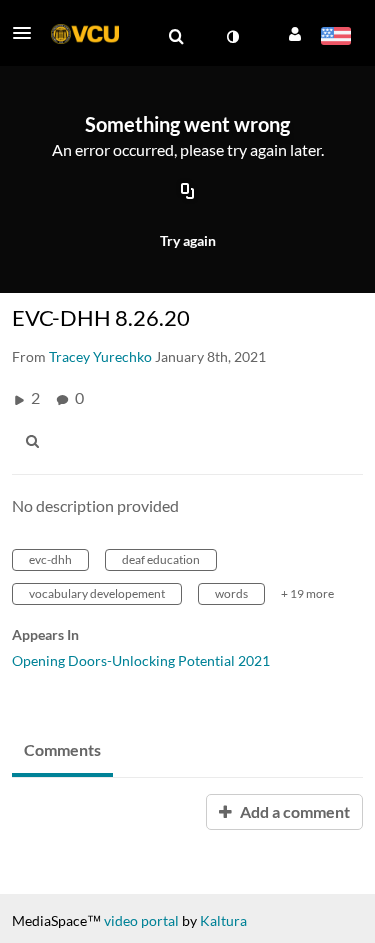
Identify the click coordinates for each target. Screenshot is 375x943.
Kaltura (223, 920)
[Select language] (335, 38)
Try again (188, 240)
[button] (28, 33)
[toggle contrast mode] (232, 37)
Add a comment (293, 811)
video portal (141, 920)
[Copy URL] (188, 193)
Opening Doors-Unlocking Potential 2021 (141, 660)
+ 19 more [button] (307, 593)
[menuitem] (176, 37)
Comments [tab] (62, 749)
